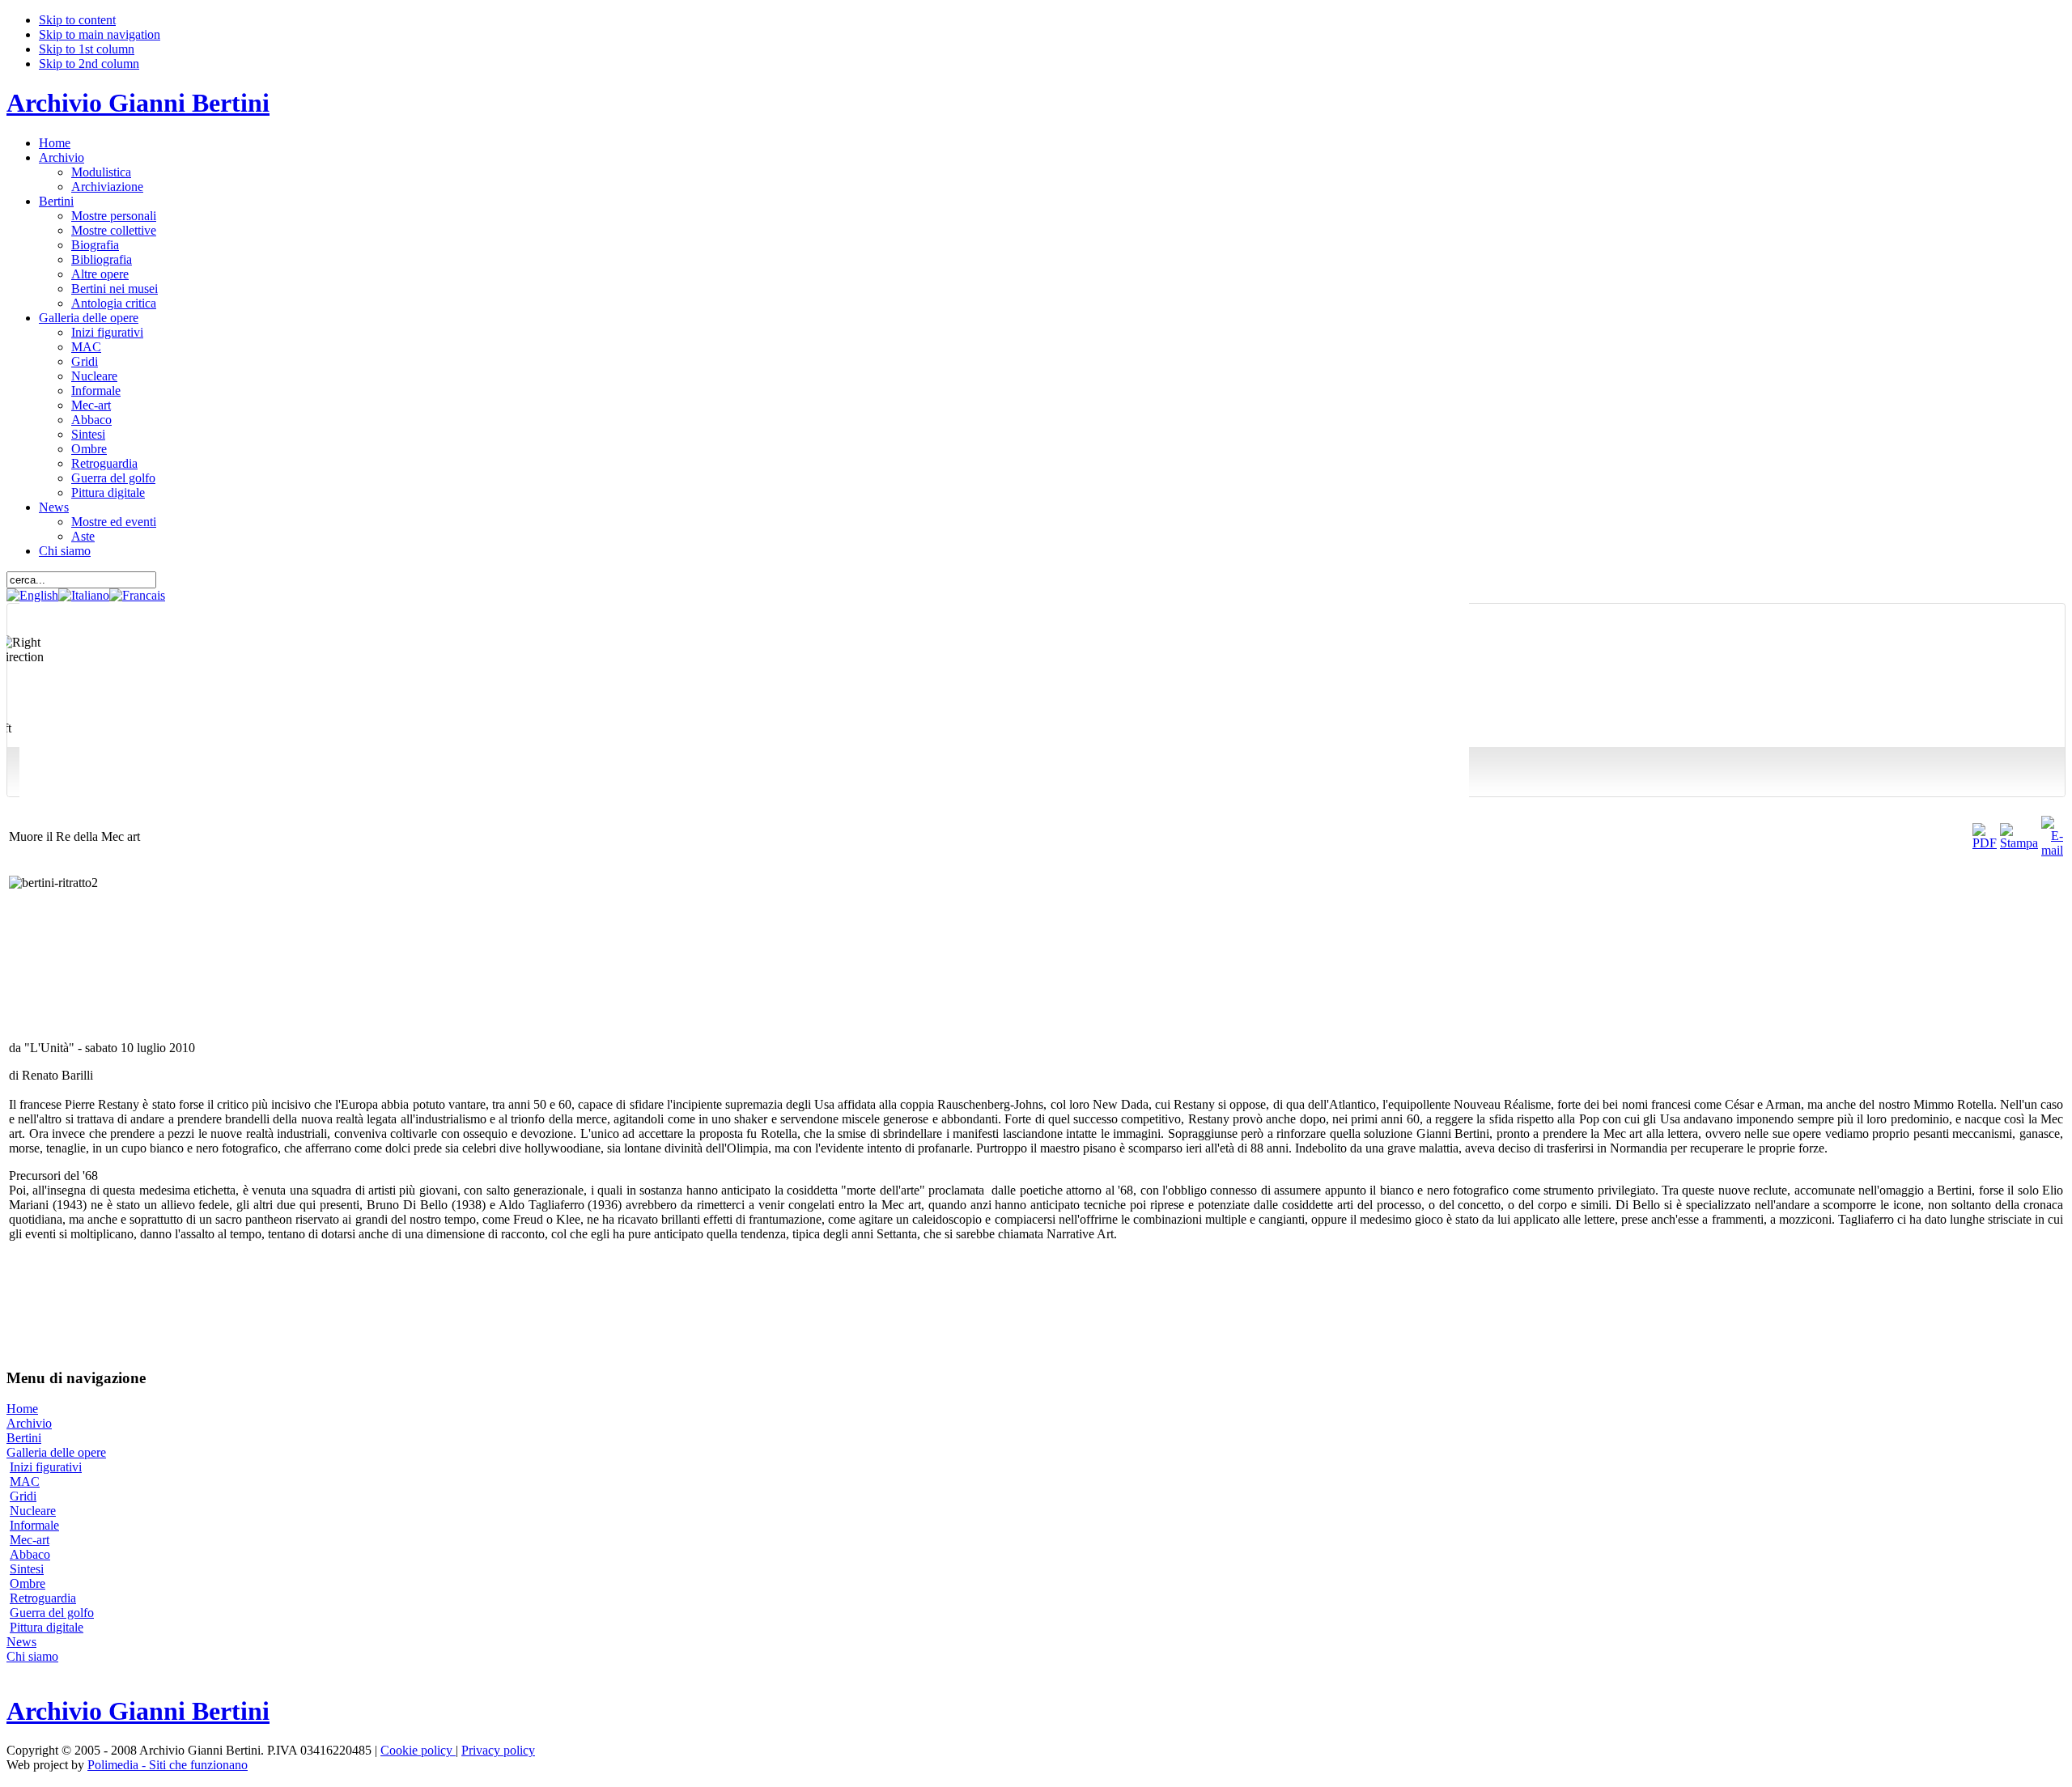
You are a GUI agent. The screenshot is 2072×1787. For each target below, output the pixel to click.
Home (22, 1409)
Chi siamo (32, 1656)
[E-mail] (2052, 850)
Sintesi (27, 1569)
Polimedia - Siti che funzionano (168, 1765)
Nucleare (33, 1511)
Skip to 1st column (87, 49)
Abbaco (30, 1554)
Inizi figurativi (46, 1467)
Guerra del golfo (52, 1613)
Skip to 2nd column (89, 64)
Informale (34, 1525)
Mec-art (30, 1540)
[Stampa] (2019, 843)
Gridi (23, 1496)
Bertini (24, 1438)
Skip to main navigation (100, 34)
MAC (25, 1481)
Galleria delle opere (56, 1452)
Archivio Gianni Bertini (138, 103)
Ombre (28, 1583)
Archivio (29, 1423)
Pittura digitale (47, 1627)
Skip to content (77, 20)
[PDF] (1985, 843)
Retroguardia (43, 1598)
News (21, 1642)
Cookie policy (418, 1750)
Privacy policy (498, 1750)
